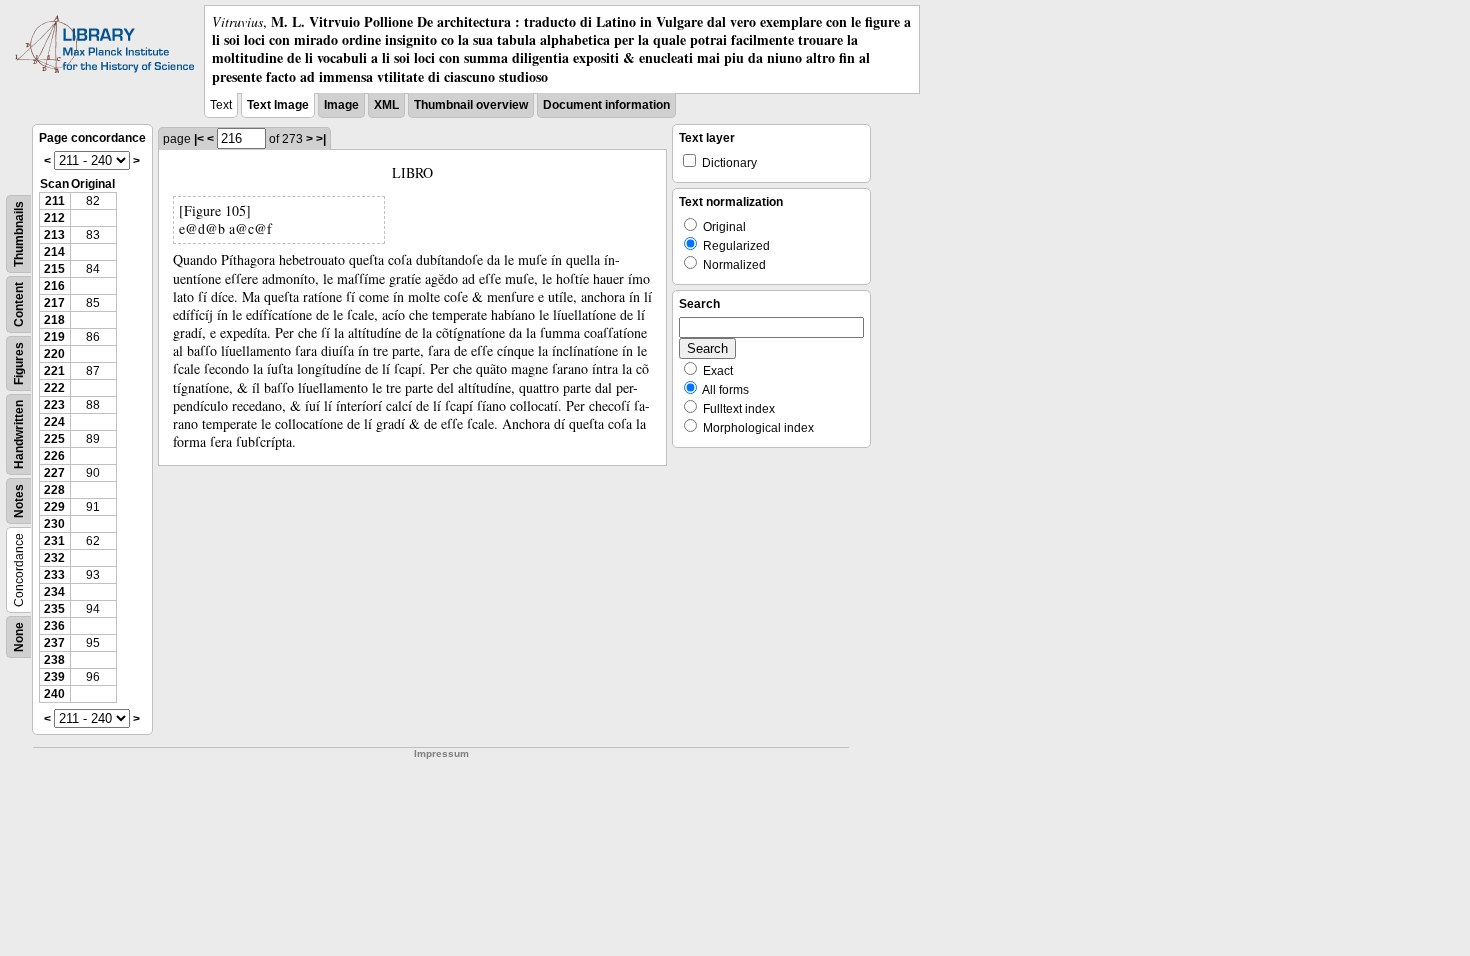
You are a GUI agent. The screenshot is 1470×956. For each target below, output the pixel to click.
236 (54, 626)
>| (321, 139)
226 (54, 456)
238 (54, 660)
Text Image (278, 105)
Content (19, 304)
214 (54, 252)
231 (54, 541)
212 (54, 218)
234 (54, 592)
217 (54, 303)
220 (54, 354)
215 (54, 269)
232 (54, 558)
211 (55, 201)
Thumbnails (19, 234)
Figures (19, 363)
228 (54, 490)
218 (54, 320)
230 (54, 524)
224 (54, 422)
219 (54, 337)
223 (54, 405)
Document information (606, 105)
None (19, 637)
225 (54, 439)
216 (54, 286)
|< (199, 139)
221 (54, 371)
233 (54, 575)
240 (54, 694)
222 (54, 388)
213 (54, 235)
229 (54, 507)
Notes (19, 501)
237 (54, 643)
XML (386, 105)
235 (54, 609)
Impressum (441, 753)
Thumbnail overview (471, 105)
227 (54, 473)
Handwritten (19, 434)
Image (341, 105)
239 (54, 677)
